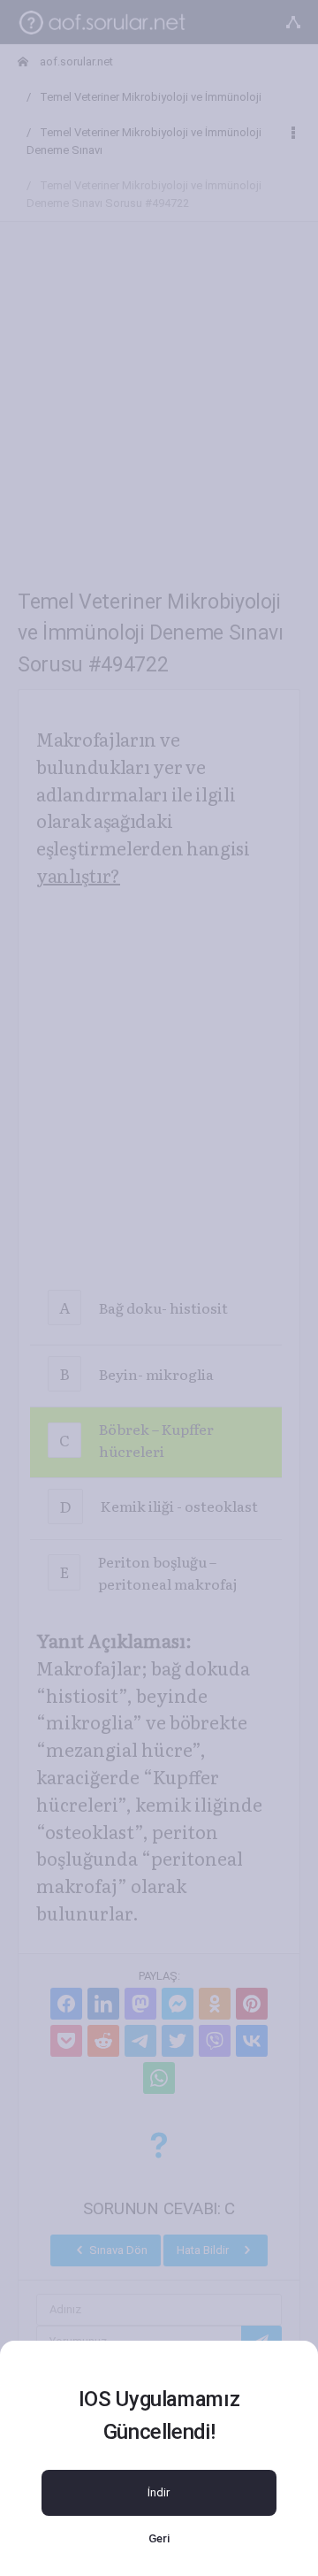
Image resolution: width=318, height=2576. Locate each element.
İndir (159, 2492)
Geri (159, 2538)
